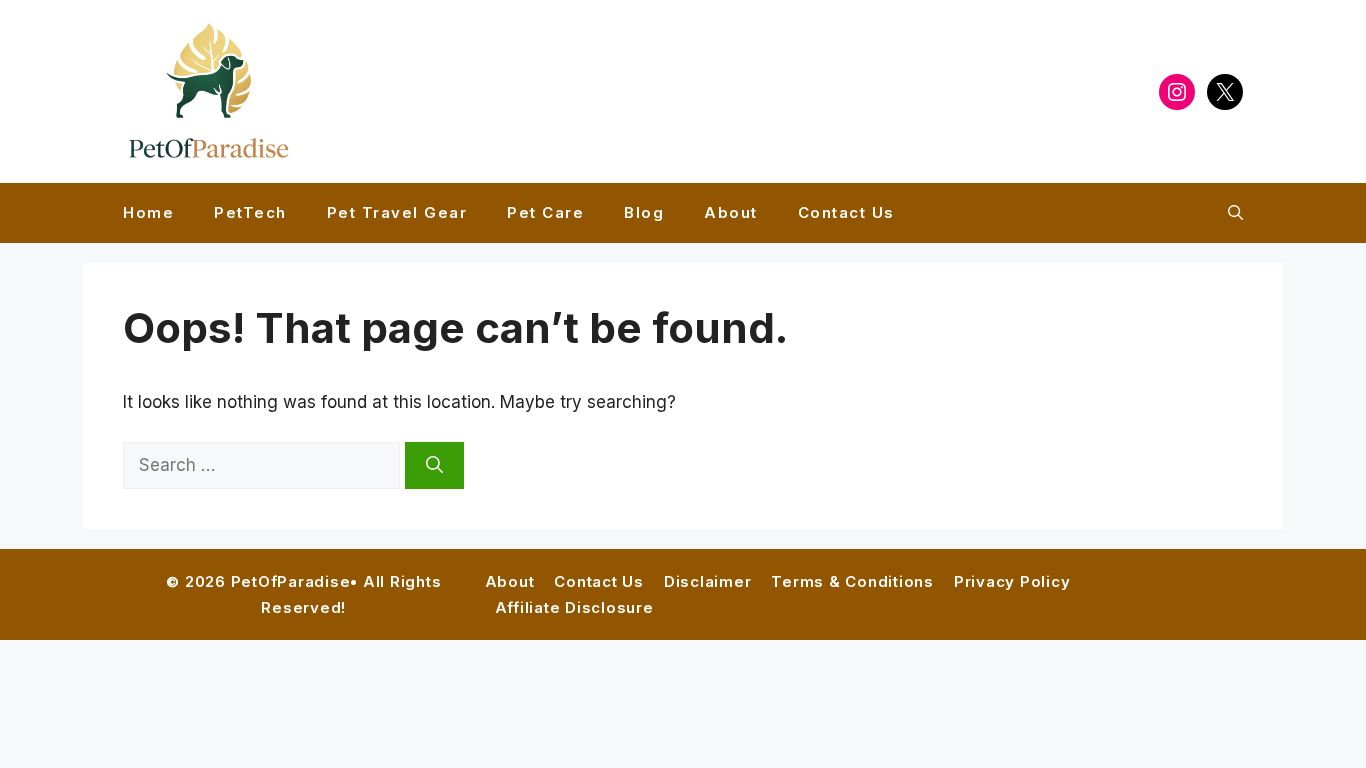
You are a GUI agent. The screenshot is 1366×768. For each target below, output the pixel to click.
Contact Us (846, 212)
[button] (1235, 213)
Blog (644, 212)
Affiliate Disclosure (574, 607)
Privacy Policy (1012, 581)
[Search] (434, 466)
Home (148, 212)
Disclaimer (708, 581)
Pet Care (545, 212)
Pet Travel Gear (397, 212)
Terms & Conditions (852, 581)
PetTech (250, 212)
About (731, 212)
